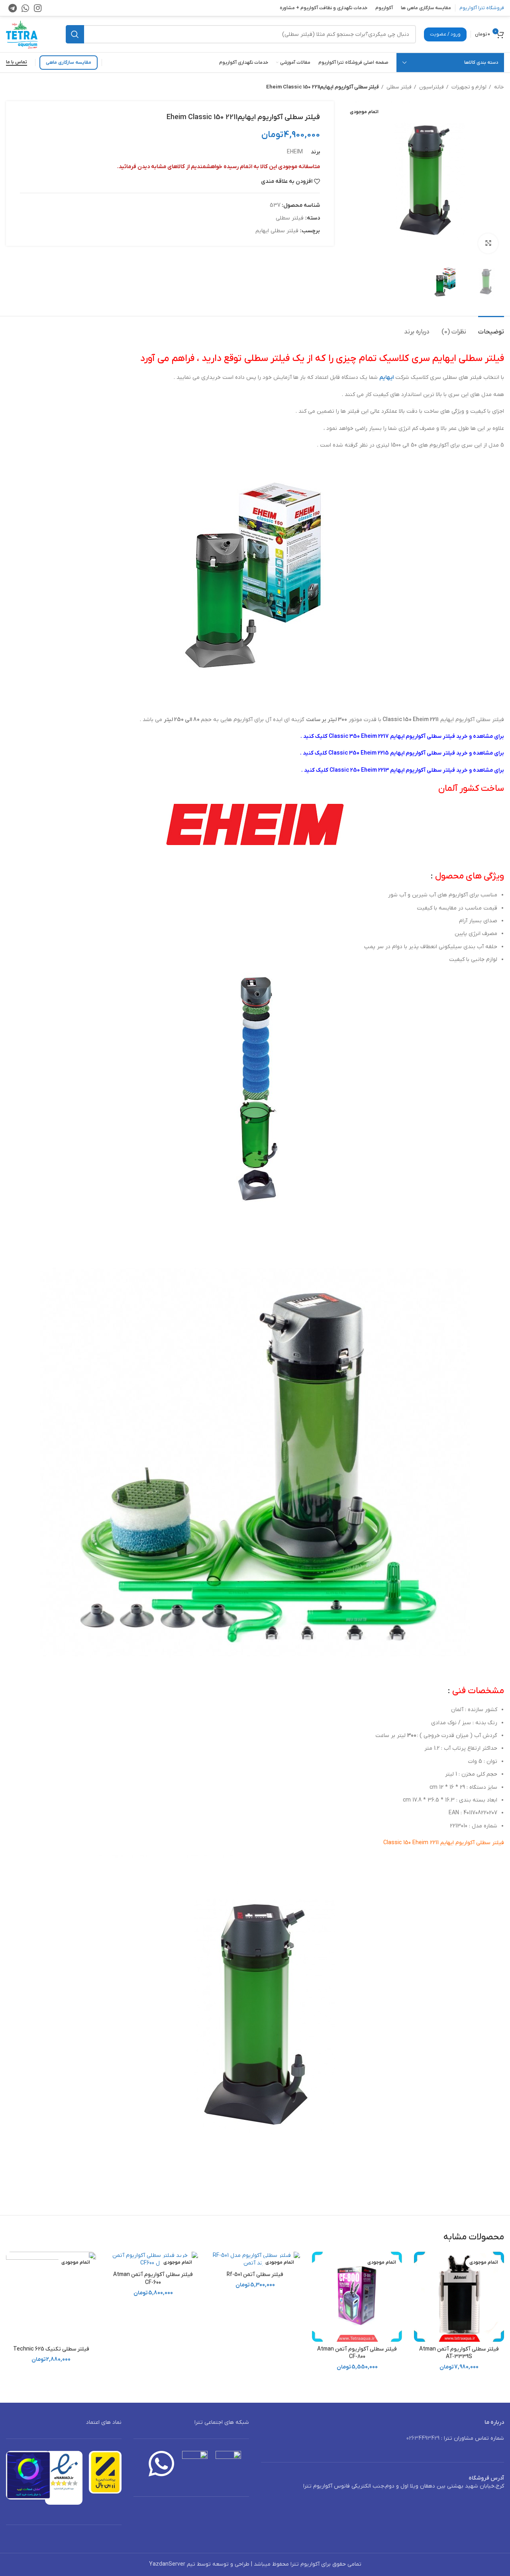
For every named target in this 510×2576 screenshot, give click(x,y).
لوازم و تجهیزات (468, 87)
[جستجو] (75, 34)
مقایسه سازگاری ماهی (69, 63)
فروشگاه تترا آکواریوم (482, 8)
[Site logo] (22, 34)
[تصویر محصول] (357, 2297)
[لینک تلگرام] (13, 8)
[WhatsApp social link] (25, 8)
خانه (498, 87)
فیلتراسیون (431, 87)
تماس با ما (17, 62)
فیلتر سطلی (398, 87)
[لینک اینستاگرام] (38, 8)
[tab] (491, 328)
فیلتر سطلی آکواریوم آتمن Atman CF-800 (357, 2353)
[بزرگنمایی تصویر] (488, 243)
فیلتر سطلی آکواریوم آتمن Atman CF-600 (153, 2279)
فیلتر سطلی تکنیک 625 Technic (51, 2349)
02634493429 (423, 2438)
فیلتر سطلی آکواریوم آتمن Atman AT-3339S (459, 2353)
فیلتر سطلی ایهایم (277, 231)
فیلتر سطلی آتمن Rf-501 (255, 2275)
